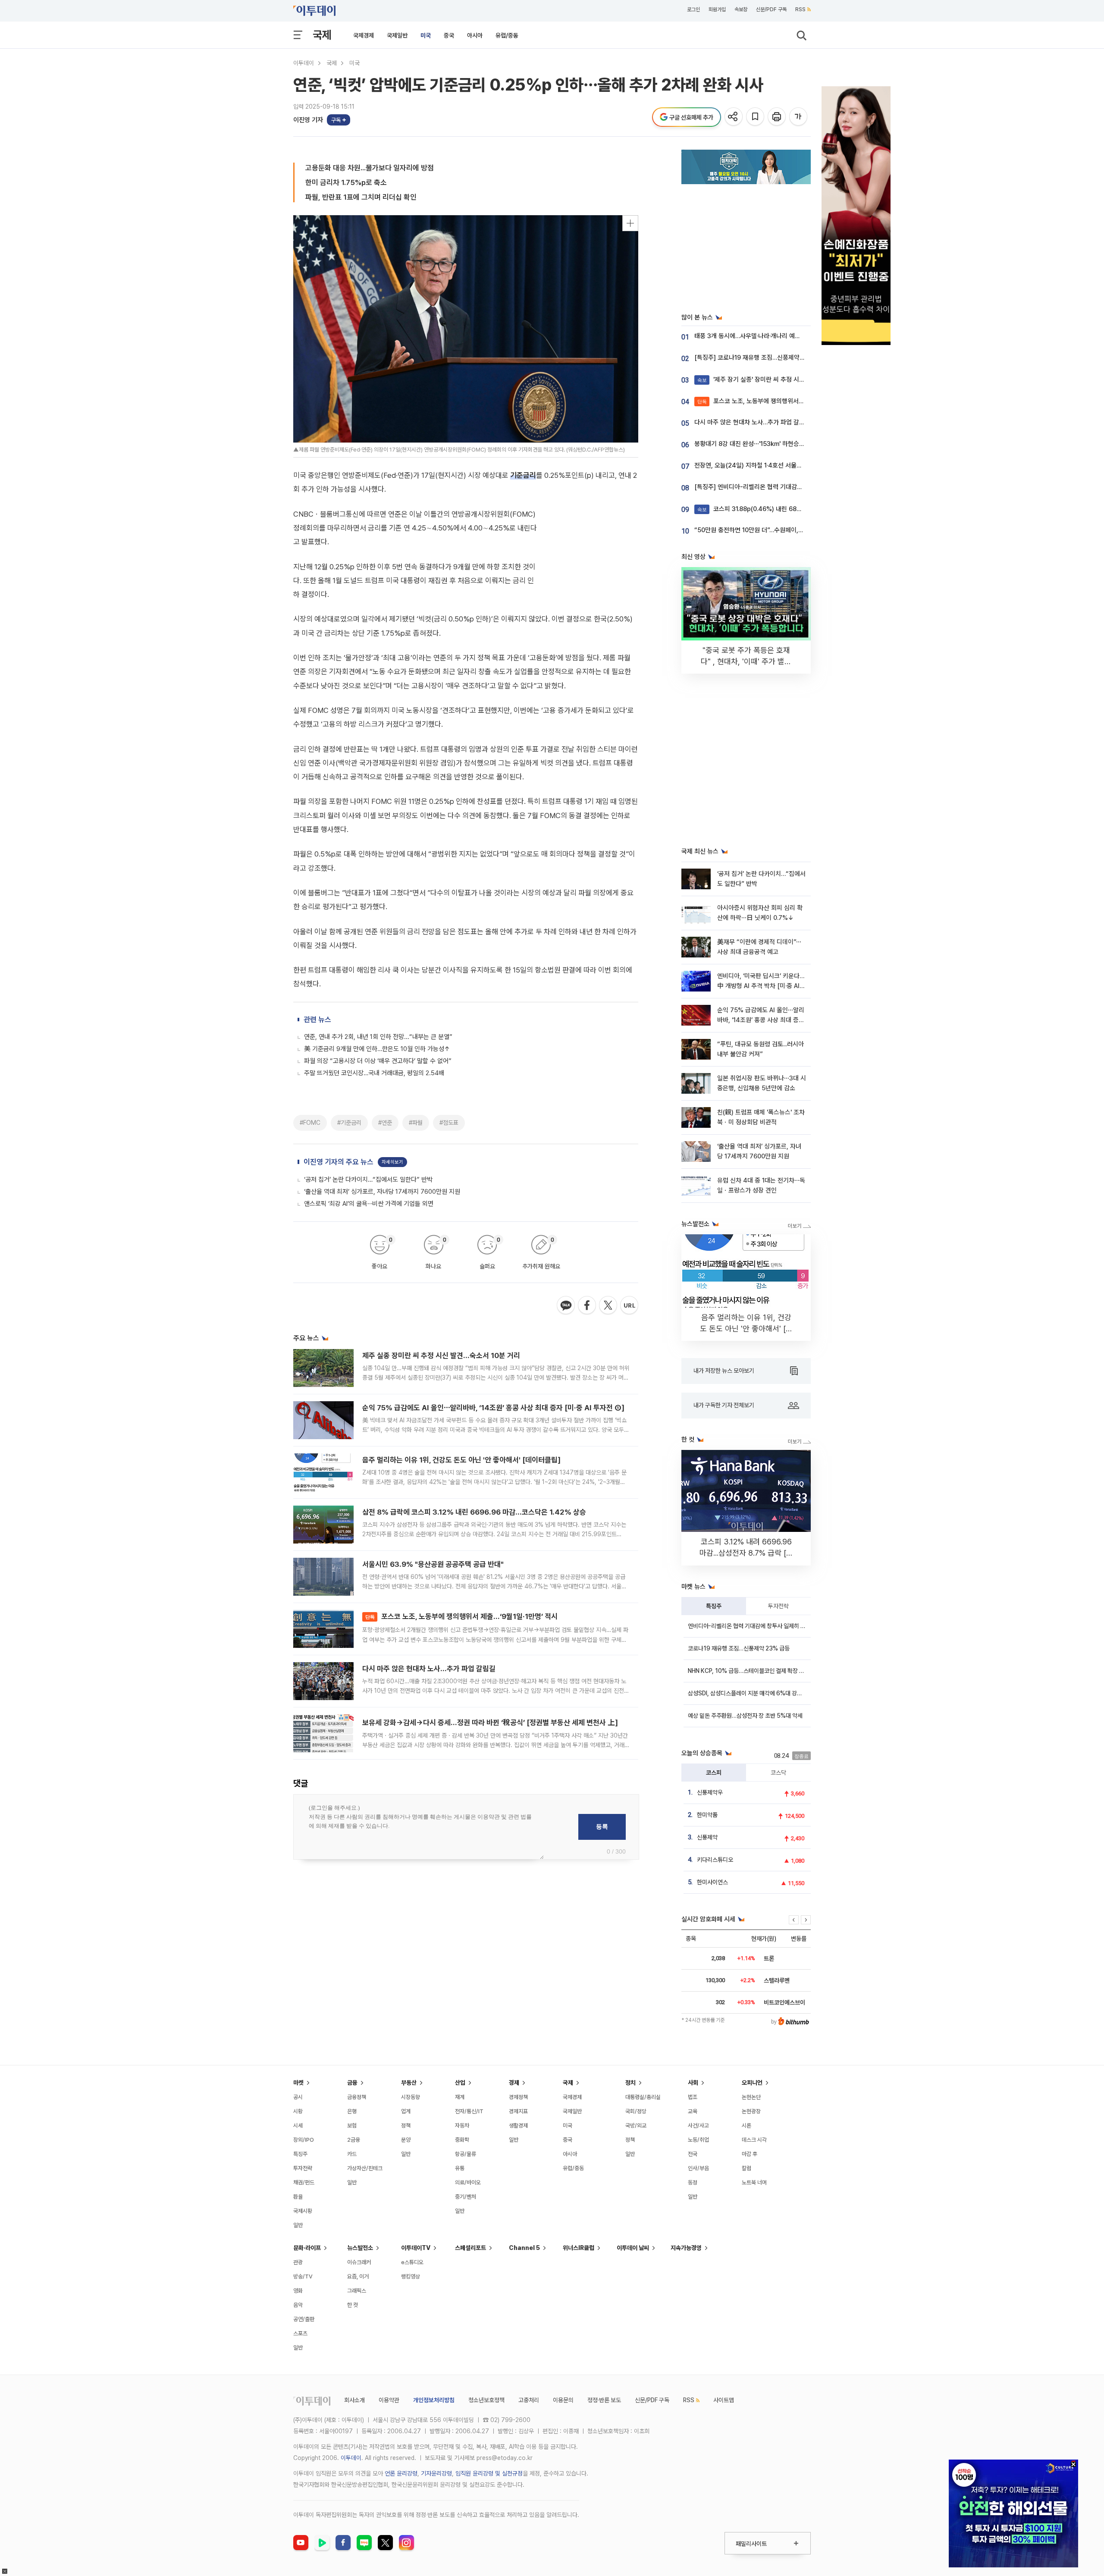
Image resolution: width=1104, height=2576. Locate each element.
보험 (352, 2126)
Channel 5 (524, 2248)
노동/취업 (698, 2140)
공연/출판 (304, 2319)
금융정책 (357, 2097)
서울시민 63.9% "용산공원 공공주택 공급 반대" (433, 1758)
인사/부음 (698, 2168)
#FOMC (310, 1316)
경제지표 (518, 2111)
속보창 (741, 9)
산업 (460, 2083)
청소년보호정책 (486, 2400)
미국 (426, 35)
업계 (406, 2111)
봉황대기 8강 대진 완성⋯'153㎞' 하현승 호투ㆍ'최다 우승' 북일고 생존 (785, 444)
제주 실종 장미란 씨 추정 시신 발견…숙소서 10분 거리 (441, 1549)
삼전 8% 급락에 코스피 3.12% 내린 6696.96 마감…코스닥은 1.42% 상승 (474, 1706)
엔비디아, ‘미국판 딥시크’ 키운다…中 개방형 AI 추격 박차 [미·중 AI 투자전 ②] (761, 986)
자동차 (462, 2126)
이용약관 (389, 2400)
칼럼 (746, 2168)
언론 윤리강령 (401, 2473)
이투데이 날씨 (633, 2248)
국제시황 (303, 2211)
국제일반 (397, 35)
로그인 (693, 9)
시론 (746, 2126)
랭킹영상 (411, 2276)
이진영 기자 (308, 120)
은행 (352, 2111)
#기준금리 (349, 1316)
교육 (693, 2111)
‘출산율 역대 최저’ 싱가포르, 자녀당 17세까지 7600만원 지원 (382, 1385)
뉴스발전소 (360, 2248)
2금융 (354, 2140)
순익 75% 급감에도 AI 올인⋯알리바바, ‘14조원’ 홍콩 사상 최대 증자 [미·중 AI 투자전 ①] (493, 1601)
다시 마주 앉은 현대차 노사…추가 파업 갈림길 (429, 1862)
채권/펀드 (304, 2182)
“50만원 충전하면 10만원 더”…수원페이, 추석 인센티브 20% (772, 530)
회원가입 (717, 9)
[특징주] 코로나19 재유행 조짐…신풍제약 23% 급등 (761, 358)
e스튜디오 (412, 2262)
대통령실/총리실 (643, 2097)
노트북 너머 (754, 2182)
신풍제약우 (710, 1792)
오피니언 (752, 2083)
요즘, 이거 (358, 2276)
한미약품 (707, 1815)
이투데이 (304, 63)
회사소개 (354, 2400)
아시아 (475, 35)
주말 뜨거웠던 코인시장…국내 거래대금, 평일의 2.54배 (374, 1267)
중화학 (462, 2140)
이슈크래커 (359, 2262)
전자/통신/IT (469, 2111)
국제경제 (364, 35)
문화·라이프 (307, 2248)
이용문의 (563, 2400)
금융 (352, 2083)
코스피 (714, 1773)
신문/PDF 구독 (771, 9)
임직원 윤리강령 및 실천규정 (489, 2473)
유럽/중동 (507, 35)
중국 (449, 35)
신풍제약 (707, 1837)
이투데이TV (416, 2248)
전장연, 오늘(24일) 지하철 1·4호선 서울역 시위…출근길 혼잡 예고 (778, 465)
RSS (800, 9)
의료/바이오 (468, 2182)
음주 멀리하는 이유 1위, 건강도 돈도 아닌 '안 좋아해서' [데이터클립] (461, 1654)
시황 (298, 2111)
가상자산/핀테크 (365, 2168)
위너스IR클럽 (579, 2248)
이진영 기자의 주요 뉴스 (339, 1355)
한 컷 (353, 2305)
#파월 (416, 1316)
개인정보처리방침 (434, 2400)
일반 (298, 2225)
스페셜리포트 (470, 2248)
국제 (322, 35)
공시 (298, 2097)
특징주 (714, 1606)
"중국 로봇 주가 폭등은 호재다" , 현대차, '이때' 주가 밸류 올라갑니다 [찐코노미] (746, 661)
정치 (630, 2083)
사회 (693, 2083)
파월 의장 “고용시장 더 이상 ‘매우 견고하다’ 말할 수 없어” (378, 1255)
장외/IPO (304, 2140)
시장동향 (411, 2097)
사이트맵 (724, 2400)
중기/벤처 (466, 2197)
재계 (460, 2097)
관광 (298, 2262)
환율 (298, 2197)
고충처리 (529, 2400)
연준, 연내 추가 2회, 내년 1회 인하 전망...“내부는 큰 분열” (378, 1230)
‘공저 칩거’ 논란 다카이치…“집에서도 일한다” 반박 (368, 1373)
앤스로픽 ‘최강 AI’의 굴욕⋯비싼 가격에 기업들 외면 (369, 1397)
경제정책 (518, 2097)
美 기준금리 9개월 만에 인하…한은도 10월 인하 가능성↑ (377, 1243)
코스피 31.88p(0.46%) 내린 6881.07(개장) (762, 509)
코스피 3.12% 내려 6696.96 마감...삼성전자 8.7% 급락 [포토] (746, 1553)
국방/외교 (636, 2126)
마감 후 (750, 2154)
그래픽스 (357, 2291)
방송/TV (303, 2276)
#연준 (385, 1316)
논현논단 (751, 2097)
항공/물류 (466, 2154)
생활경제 (518, 2126)
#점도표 (449, 1316)
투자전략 (778, 1606)
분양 (406, 2140)
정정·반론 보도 (604, 2400)
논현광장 (751, 2111)
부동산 (409, 2083)
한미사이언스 (712, 1882)
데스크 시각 (754, 2140)
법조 (693, 2097)
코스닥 (778, 1773)
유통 (460, 2168)
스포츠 (300, 2333)
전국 (693, 2154)
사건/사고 (698, 2126)
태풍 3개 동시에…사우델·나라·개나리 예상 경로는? (758, 336)
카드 (352, 2154)
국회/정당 (636, 2111)
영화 (298, 2291)
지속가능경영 (686, 2248)
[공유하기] (734, 117)
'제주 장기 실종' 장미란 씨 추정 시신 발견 (757, 380)
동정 (693, 2182)
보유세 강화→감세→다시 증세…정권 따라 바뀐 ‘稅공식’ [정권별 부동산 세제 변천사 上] (490, 1916)
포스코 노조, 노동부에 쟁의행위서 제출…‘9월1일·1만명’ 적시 (461, 1810)
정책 (406, 2126)
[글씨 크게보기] (799, 117)
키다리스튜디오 (715, 1860)
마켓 (298, 2083)
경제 (514, 2083)
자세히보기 (392, 1356)
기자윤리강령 (436, 2473)
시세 (298, 2126)
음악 (298, 2305)
